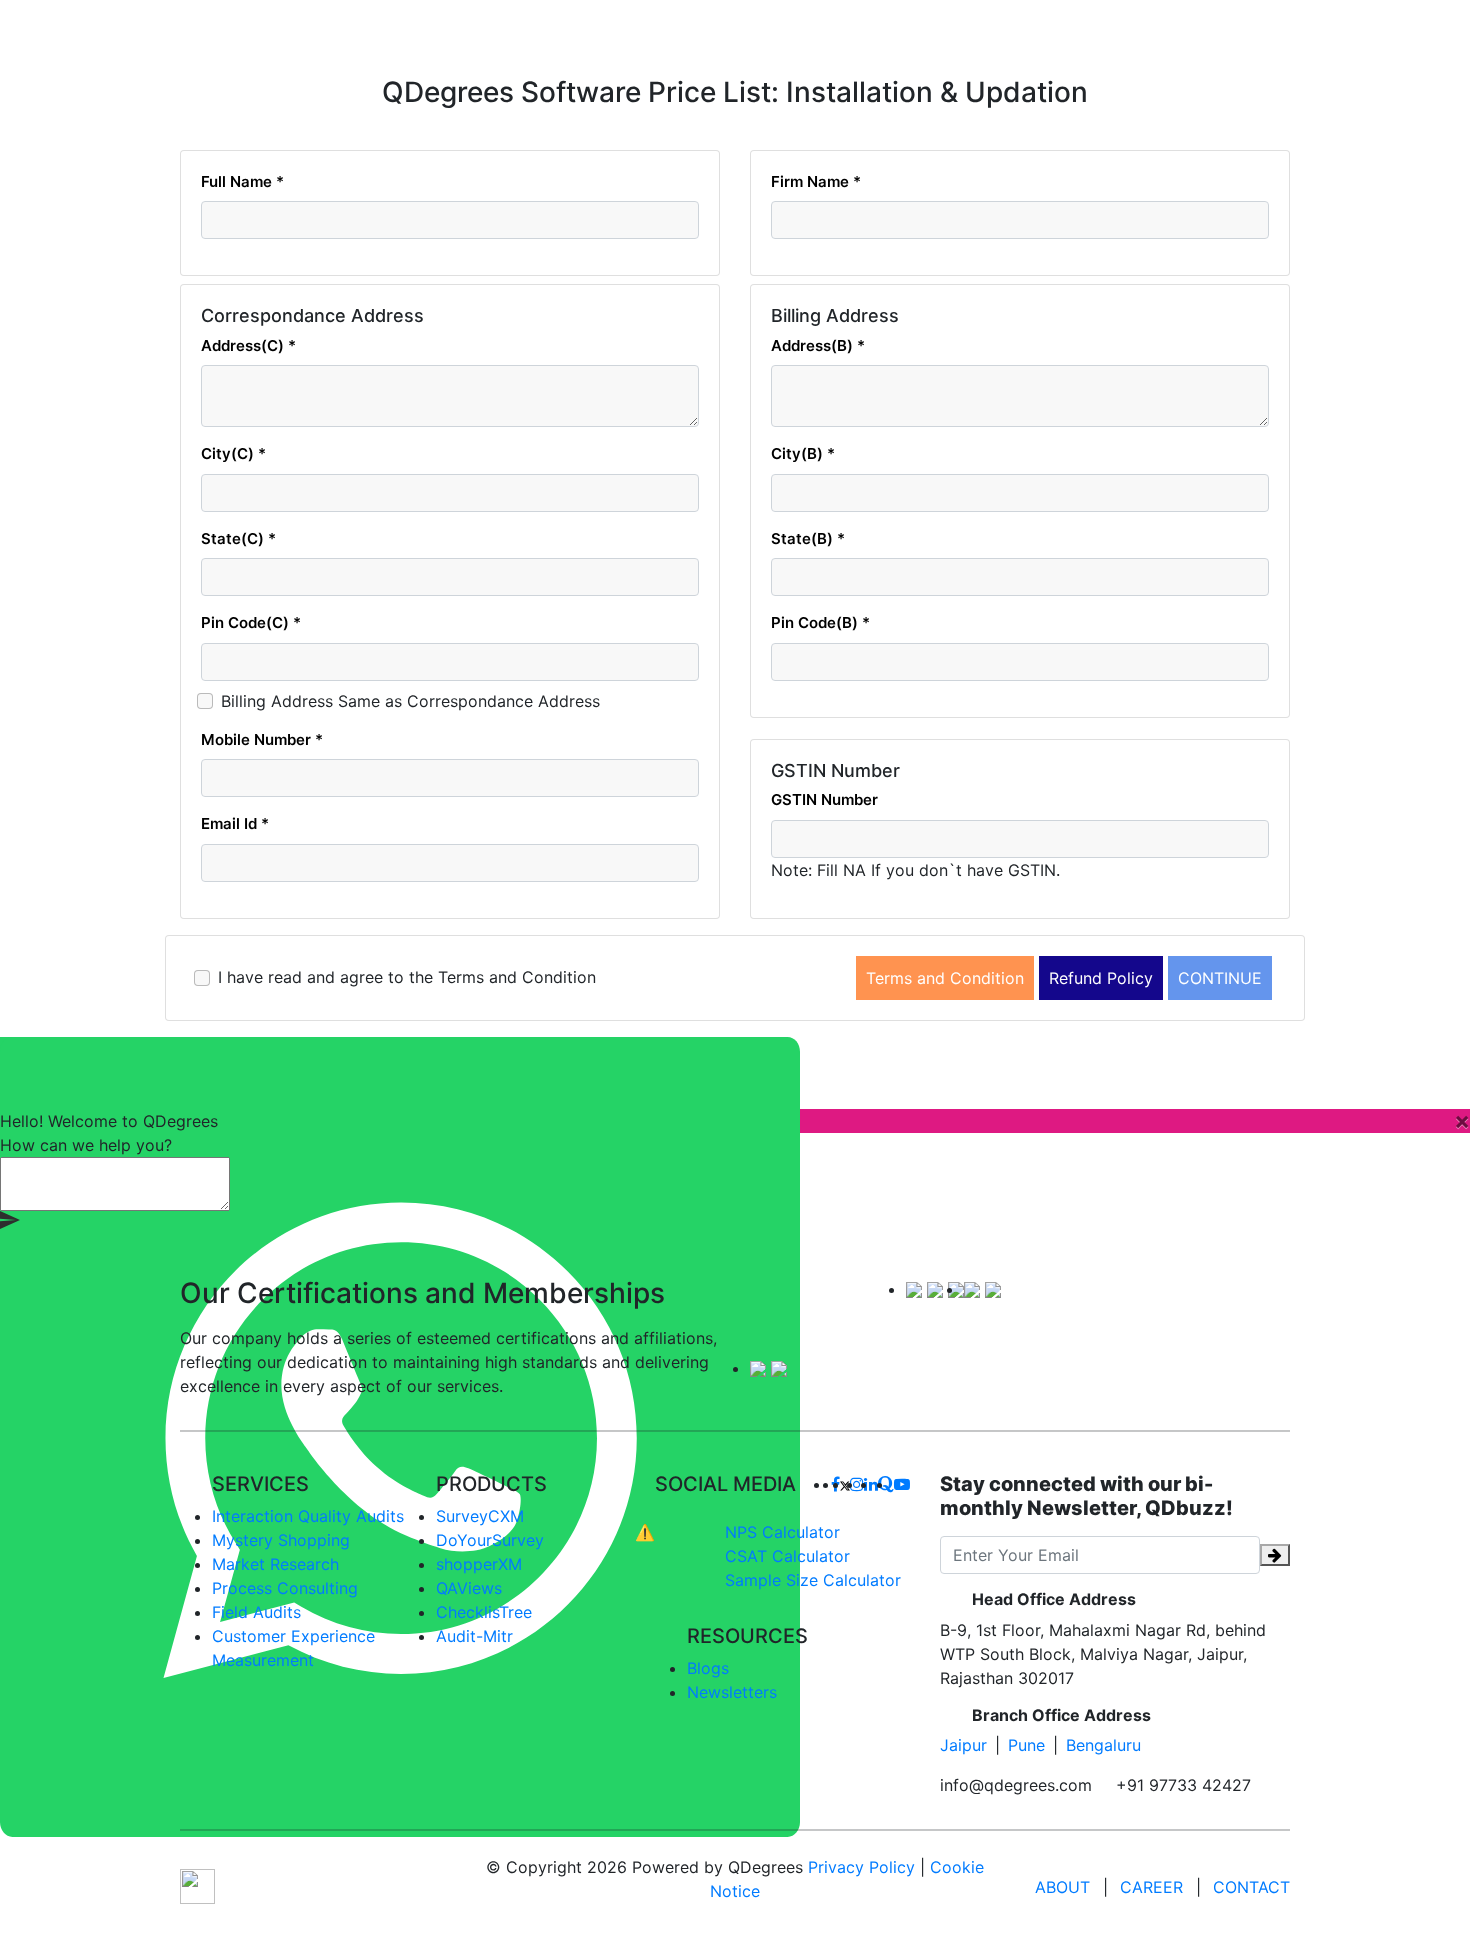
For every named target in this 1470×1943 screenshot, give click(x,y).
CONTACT (1251, 1887)
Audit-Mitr (474, 1636)
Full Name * (242, 181)
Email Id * (235, 823)
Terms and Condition (945, 978)
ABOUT (1062, 1887)
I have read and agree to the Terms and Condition (407, 977)
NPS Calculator (782, 1532)
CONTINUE (1220, 978)
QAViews (469, 1588)
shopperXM (479, 1564)
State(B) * (808, 538)
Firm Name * (816, 181)
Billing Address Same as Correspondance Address (410, 701)
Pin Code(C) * (251, 622)
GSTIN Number (824, 799)
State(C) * (238, 538)
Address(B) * (818, 345)
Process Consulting (285, 1588)
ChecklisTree (484, 1612)
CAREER (1151, 1887)
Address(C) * (248, 345)
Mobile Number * (262, 739)
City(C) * (233, 453)
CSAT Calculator (787, 1556)
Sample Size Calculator (813, 1580)
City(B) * (803, 453)
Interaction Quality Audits (308, 1516)
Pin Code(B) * (820, 622)
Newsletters (732, 1692)
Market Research (275, 1564)
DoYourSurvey (490, 1540)
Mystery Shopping (281, 1540)
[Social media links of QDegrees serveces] (845, 1484)
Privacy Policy (861, 1867)
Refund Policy (1101, 978)
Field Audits (256, 1612)
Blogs (708, 1668)
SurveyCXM (480, 1516)
